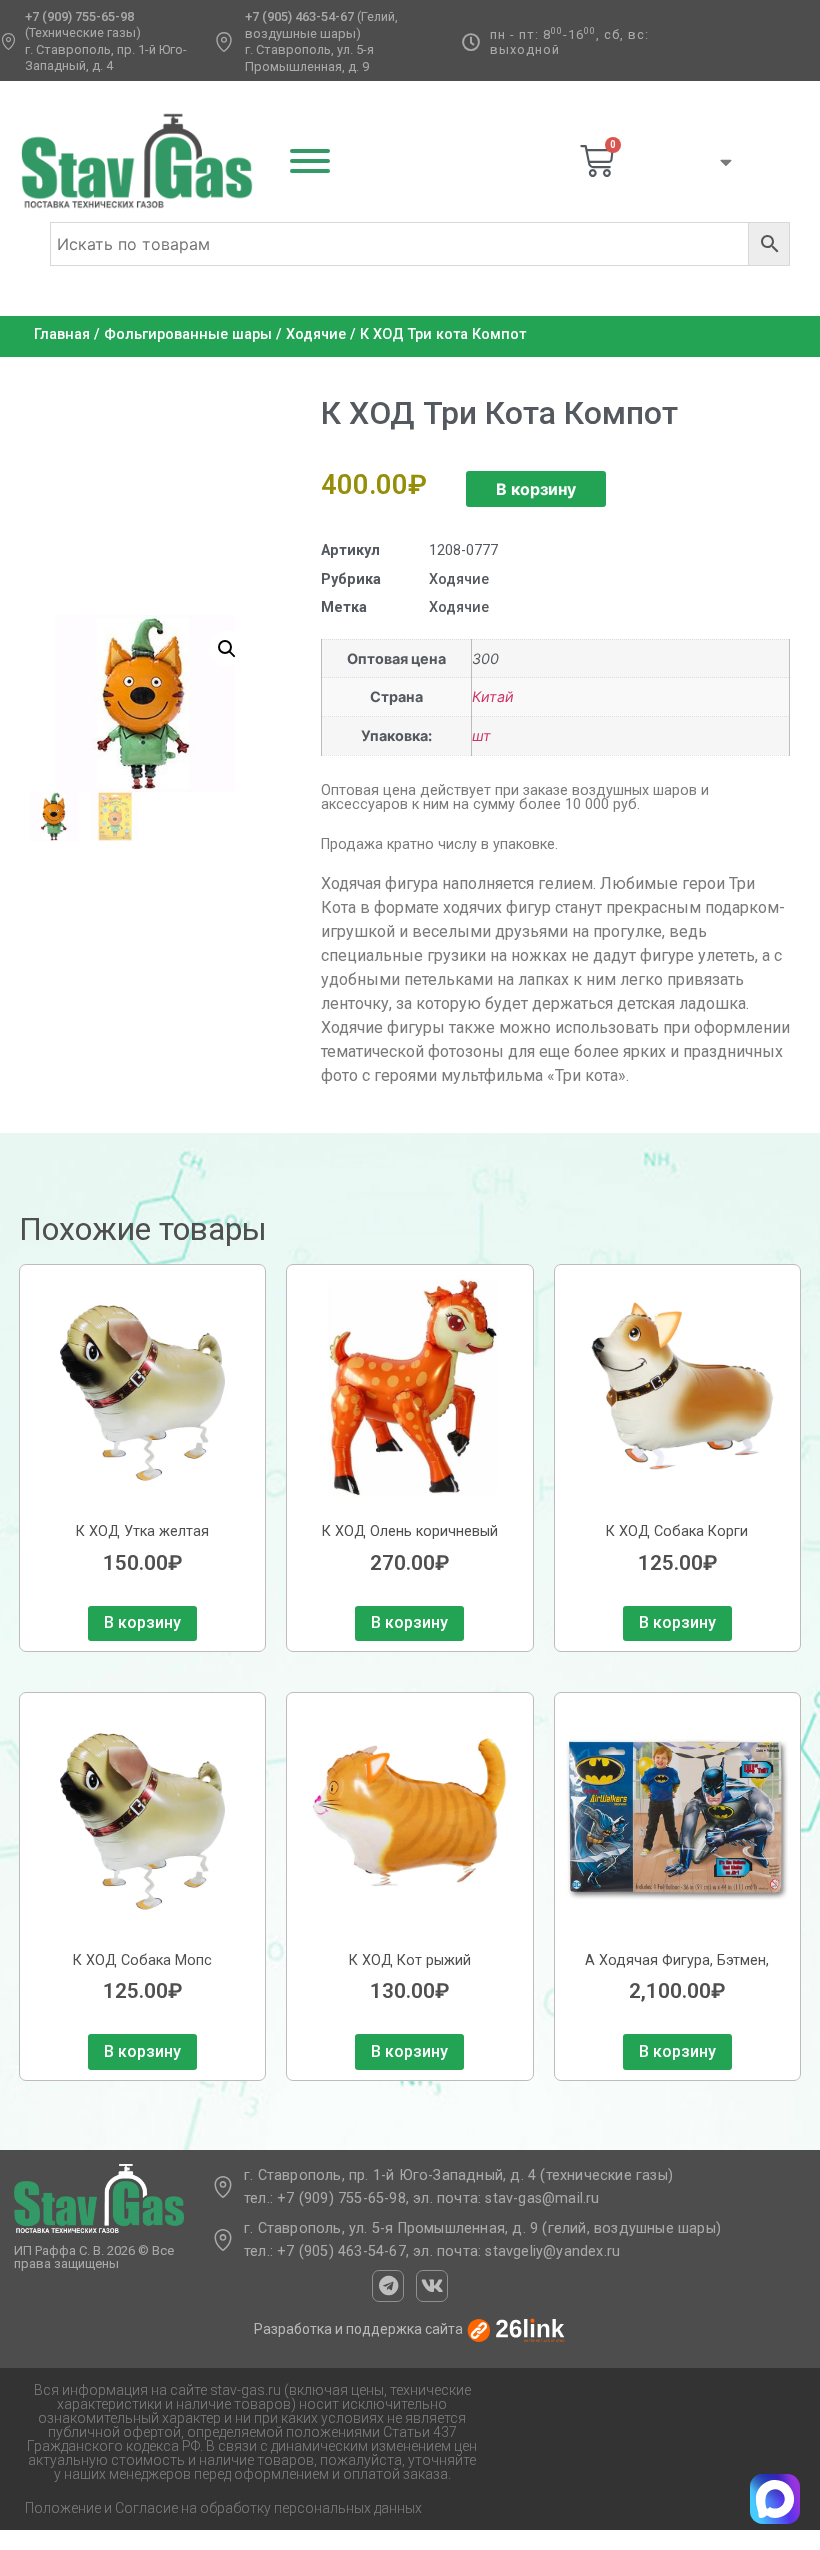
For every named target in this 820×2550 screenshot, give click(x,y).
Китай (493, 696)
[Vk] (432, 2286)
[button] (227, 649)
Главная (62, 334)
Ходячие (316, 334)
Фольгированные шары (188, 334)
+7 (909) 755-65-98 (79, 16)
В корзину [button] (142, 1622)
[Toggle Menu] (310, 161)
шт (481, 735)
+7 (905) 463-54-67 (299, 16)
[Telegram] (388, 2286)
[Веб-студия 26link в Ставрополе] (516, 2330)
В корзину (536, 489)
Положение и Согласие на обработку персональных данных (223, 2508)
